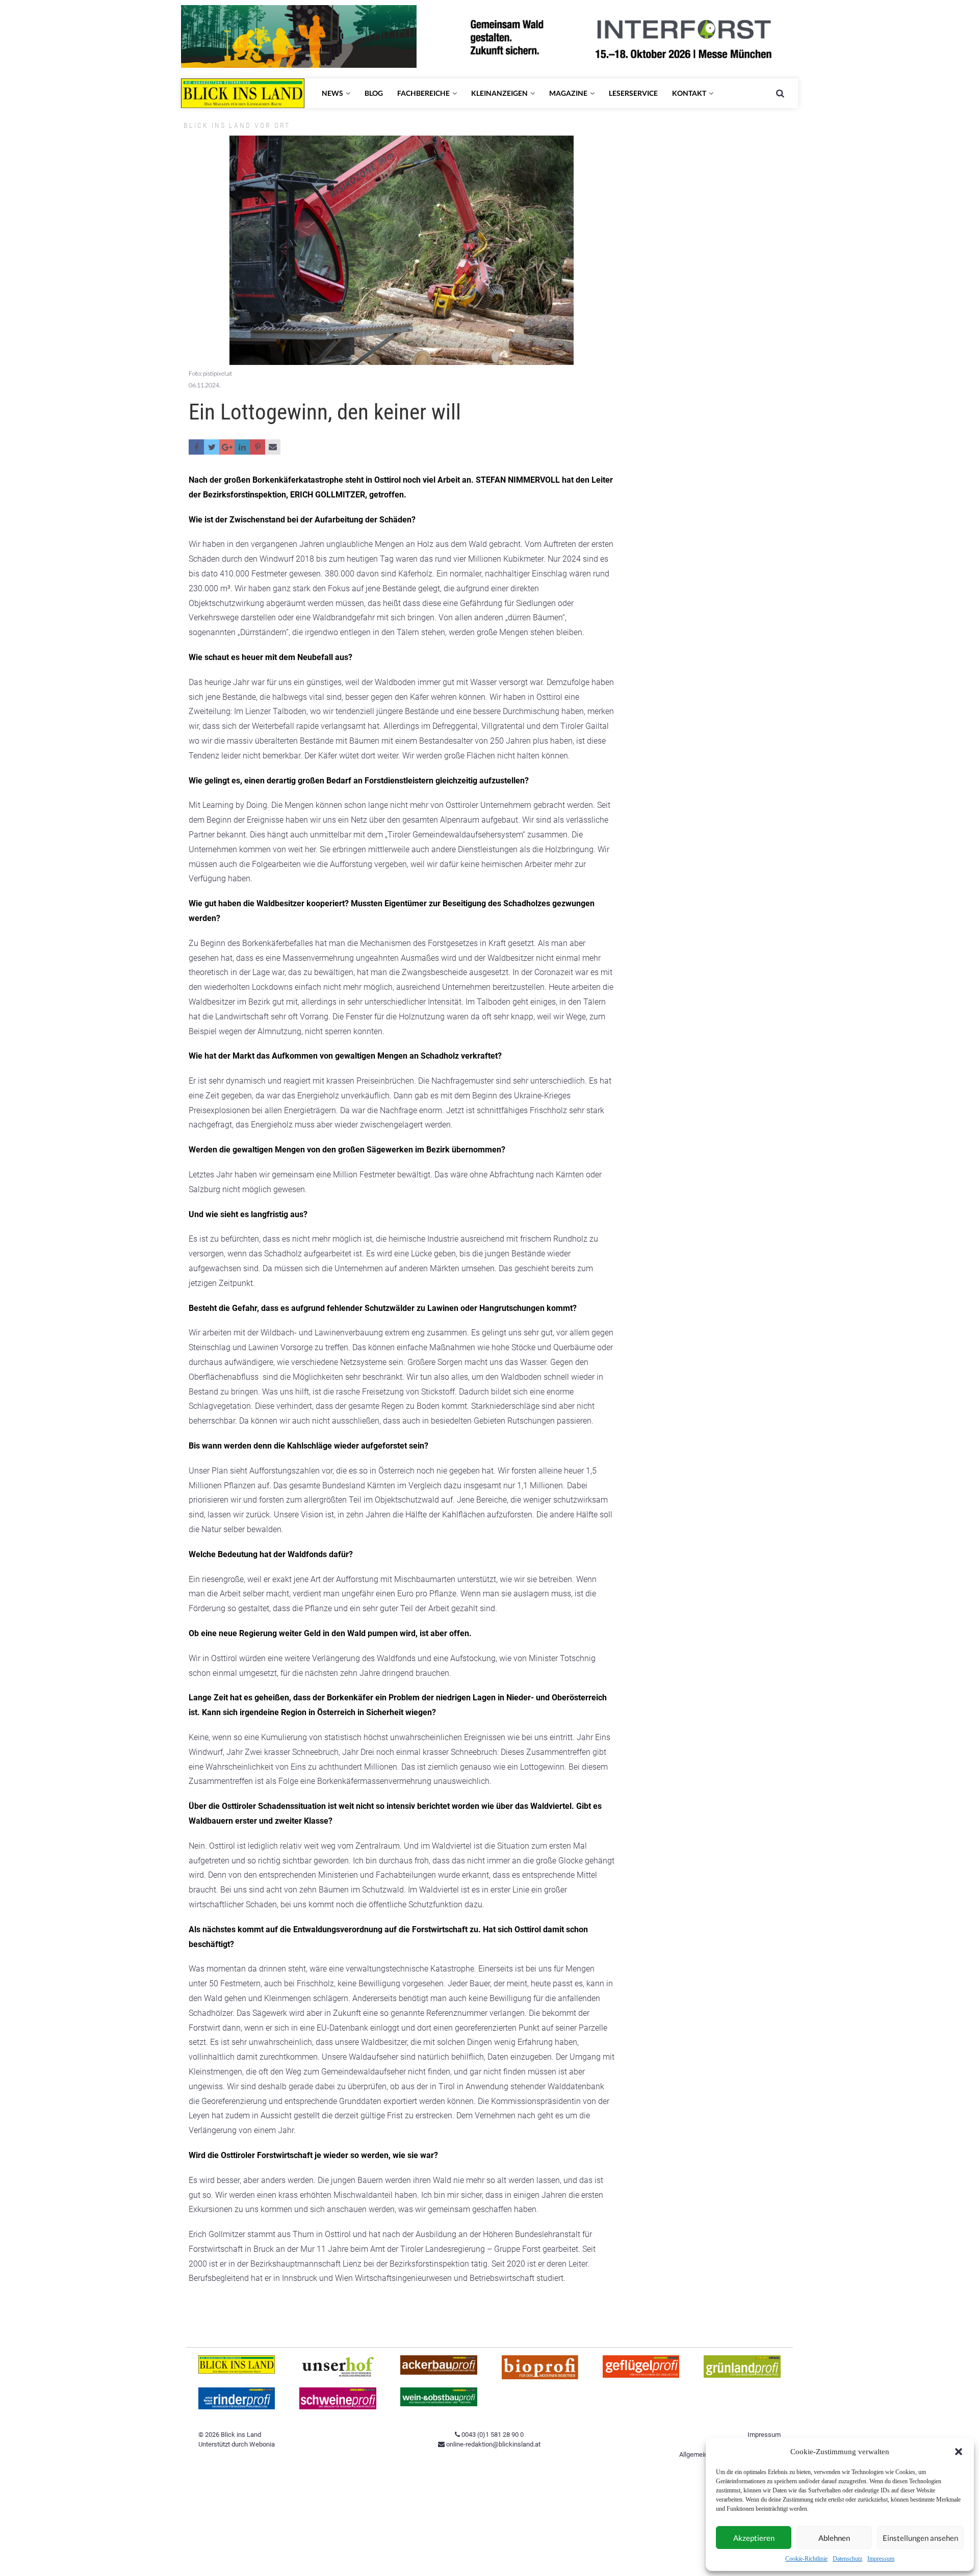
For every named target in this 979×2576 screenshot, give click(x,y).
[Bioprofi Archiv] (540, 2377)
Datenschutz (847, 2559)
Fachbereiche (423, 93)
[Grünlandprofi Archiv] (742, 2375)
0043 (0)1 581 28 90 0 (492, 2435)
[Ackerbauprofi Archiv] (439, 2372)
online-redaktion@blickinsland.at (493, 2444)
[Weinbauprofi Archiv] (439, 2404)
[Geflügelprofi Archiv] (641, 2375)
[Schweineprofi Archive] (338, 2407)
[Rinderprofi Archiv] (237, 2407)
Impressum (881, 2559)
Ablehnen (834, 2538)
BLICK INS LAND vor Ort (237, 125)
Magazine (568, 93)
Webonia (262, 2444)
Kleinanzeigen (499, 93)
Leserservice (633, 93)
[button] (959, 2452)
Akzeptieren (754, 2538)
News (332, 93)
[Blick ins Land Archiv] (237, 2371)
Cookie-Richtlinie (806, 2559)
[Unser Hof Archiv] (338, 2375)
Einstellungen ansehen (920, 2538)
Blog (374, 93)
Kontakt (689, 93)
